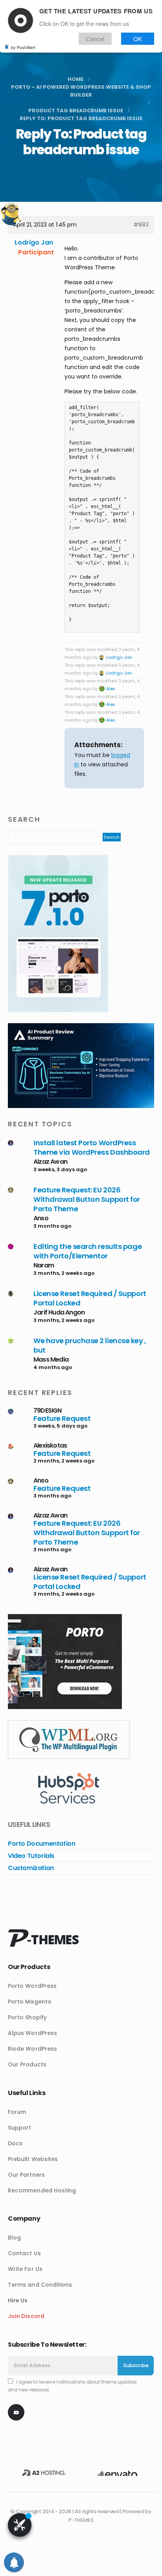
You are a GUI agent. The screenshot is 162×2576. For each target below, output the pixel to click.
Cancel (95, 39)
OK (138, 39)
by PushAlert (23, 47)
